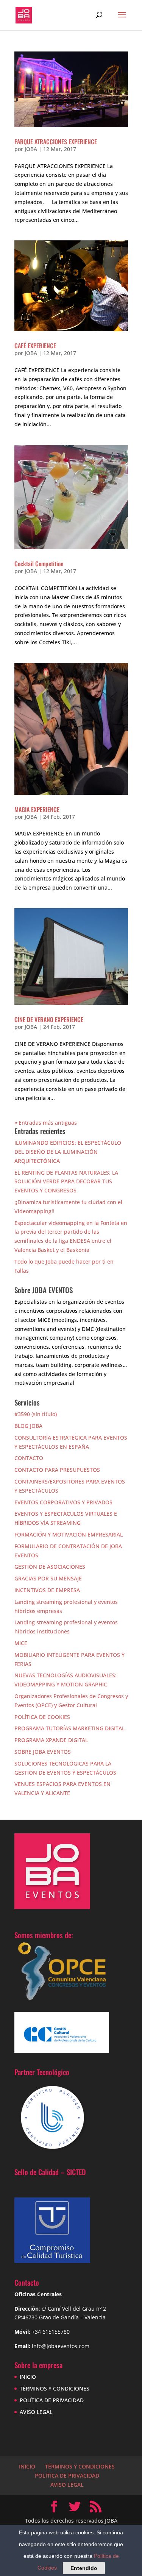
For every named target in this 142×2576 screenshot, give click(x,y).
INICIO (28, 2377)
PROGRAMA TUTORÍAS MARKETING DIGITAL (69, 1728)
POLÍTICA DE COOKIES (42, 1717)
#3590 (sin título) (36, 1414)
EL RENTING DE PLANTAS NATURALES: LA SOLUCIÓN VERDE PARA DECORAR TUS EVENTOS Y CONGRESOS (66, 1182)
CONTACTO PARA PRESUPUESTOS (57, 1470)
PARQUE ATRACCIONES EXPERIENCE (56, 142)
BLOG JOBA (28, 1426)
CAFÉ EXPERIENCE (35, 346)
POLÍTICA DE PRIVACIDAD (52, 2400)
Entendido (84, 2568)
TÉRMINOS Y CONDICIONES (55, 2388)
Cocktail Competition (39, 564)
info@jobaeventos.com (61, 2346)
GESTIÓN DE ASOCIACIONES (50, 1567)
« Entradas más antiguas (46, 1123)
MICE (21, 1643)
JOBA (31, 149)
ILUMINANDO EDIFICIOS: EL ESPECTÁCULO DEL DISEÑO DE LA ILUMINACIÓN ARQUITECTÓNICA (68, 1152)
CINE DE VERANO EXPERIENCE (49, 1019)
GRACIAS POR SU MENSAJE (48, 1578)
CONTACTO (29, 1458)
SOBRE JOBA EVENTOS (43, 1752)
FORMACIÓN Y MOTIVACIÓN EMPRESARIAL (69, 1534)
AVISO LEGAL (36, 2412)
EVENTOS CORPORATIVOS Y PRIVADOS (63, 1502)
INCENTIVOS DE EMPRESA (47, 1590)
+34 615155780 (51, 2332)
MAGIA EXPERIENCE (37, 809)
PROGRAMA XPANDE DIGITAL (51, 1740)
